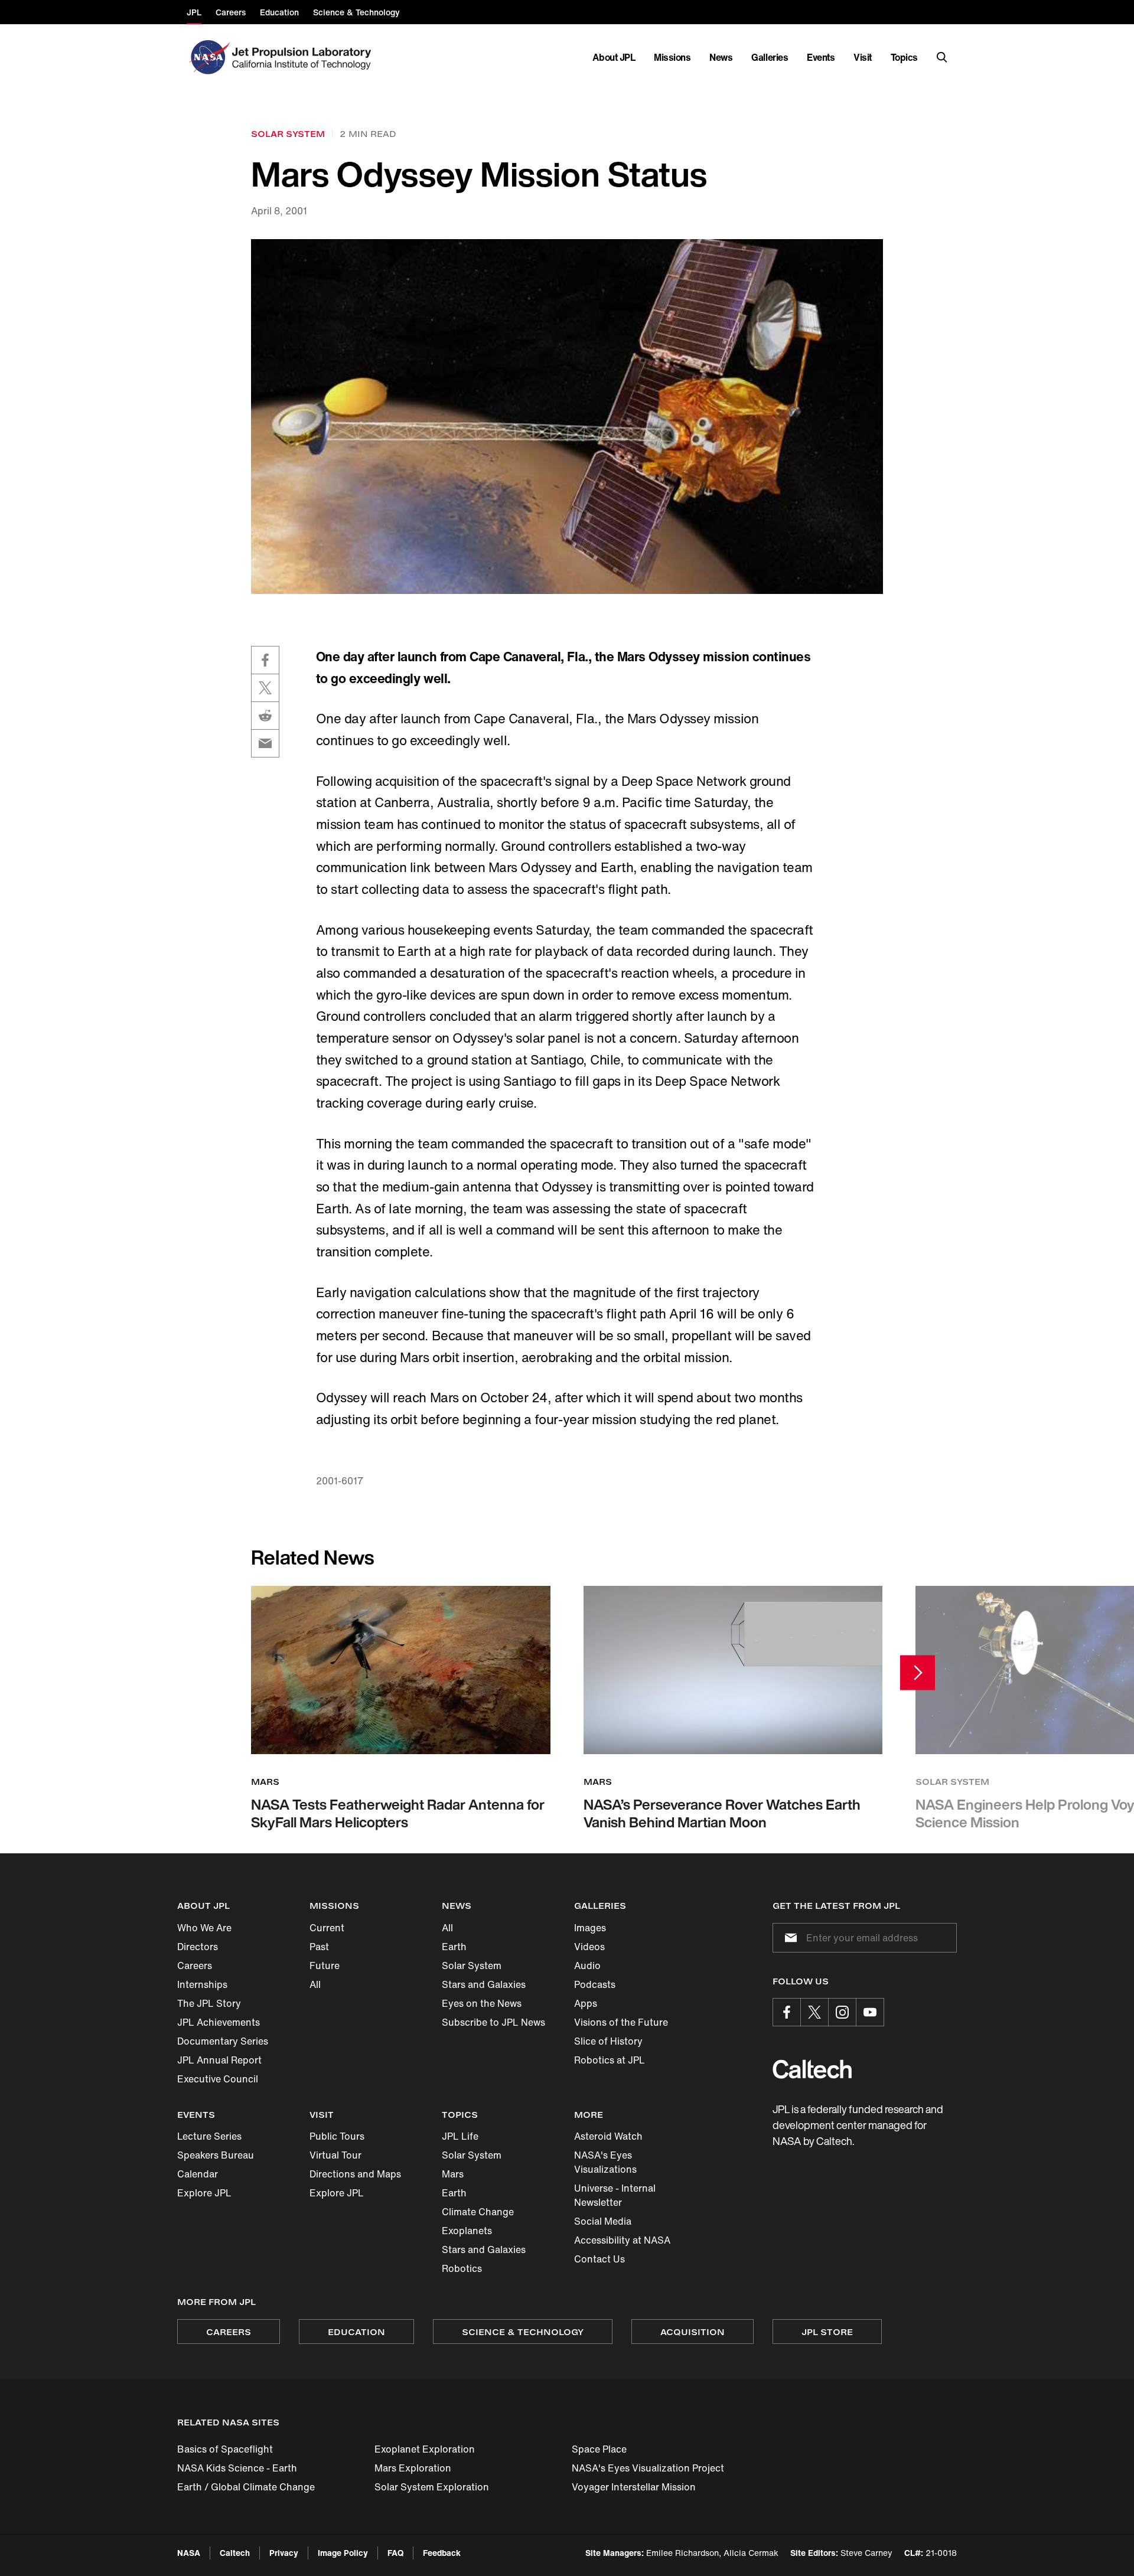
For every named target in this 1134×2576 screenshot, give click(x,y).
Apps (586, 2003)
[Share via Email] (265, 743)
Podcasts (595, 1984)
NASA (189, 2553)
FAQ (395, 2553)
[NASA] (208, 57)
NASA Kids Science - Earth (237, 2468)
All (315, 1984)
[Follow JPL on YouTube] (870, 2012)
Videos (589, 1947)
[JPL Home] (304, 57)
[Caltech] (812, 2069)
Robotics (462, 2268)
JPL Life (460, 2136)
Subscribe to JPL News (493, 2022)
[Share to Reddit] (265, 716)
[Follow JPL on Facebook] (787, 2012)
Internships (202, 1984)
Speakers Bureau (216, 2155)
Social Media (603, 2221)
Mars (453, 2174)
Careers (195, 1966)
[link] (567, 417)
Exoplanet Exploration (425, 2449)
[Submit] (788, 1938)
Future (325, 1966)
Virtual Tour (335, 2155)
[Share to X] (265, 688)
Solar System (472, 1966)
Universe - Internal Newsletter (615, 2195)
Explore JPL (204, 2193)
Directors (198, 1947)
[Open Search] (942, 57)
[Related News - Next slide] (918, 1672)
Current (327, 1928)
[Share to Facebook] (265, 660)
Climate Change (478, 2212)
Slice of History (608, 2041)
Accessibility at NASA (622, 2240)
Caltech (235, 2553)
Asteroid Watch (608, 2136)
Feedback (442, 2553)
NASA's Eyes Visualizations (605, 2162)
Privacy (284, 2553)
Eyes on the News (482, 2003)
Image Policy (343, 2553)
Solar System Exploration (432, 2487)
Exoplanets (467, 2231)
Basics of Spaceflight (225, 2449)
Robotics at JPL (610, 2060)
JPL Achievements (219, 2022)
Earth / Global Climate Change (246, 2487)
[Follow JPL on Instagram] (842, 2012)
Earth (454, 1947)
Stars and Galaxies (484, 1984)
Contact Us (599, 2259)
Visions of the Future (621, 2022)
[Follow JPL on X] (814, 2012)
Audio (587, 1966)
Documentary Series (223, 2041)
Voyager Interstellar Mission (634, 2487)
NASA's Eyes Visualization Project (648, 2468)
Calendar (198, 2174)
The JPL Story (209, 2003)
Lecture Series (209, 2136)
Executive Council (218, 2079)
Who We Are (204, 1928)
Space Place (599, 2449)
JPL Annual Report (219, 2060)
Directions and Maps (355, 2174)
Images (590, 1928)
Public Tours (337, 2136)
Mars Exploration (413, 2468)
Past (319, 1947)
